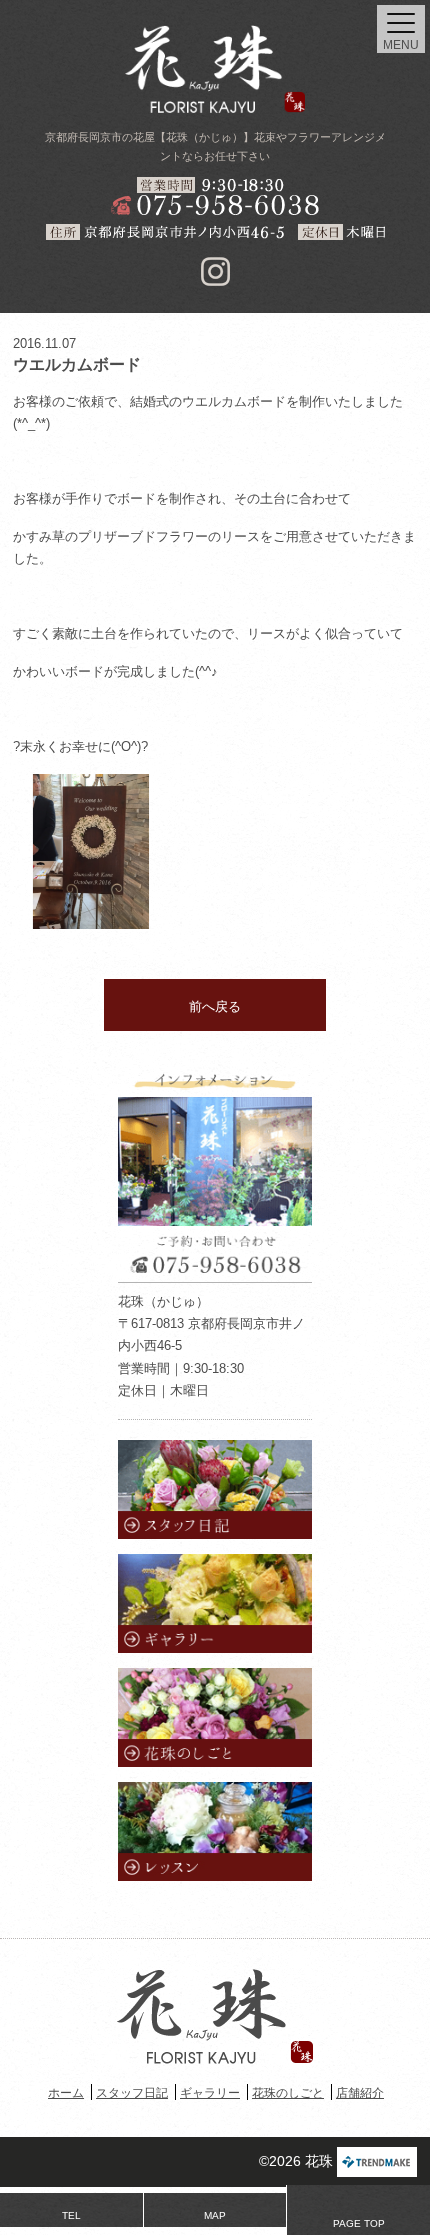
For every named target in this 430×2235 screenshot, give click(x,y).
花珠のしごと (288, 2093)
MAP (215, 2215)
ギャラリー (210, 2093)
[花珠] (215, 69)
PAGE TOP (359, 2223)
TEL (71, 2215)
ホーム (66, 2093)
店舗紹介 (360, 2093)
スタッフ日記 (132, 2093)
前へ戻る (215, 1006)
